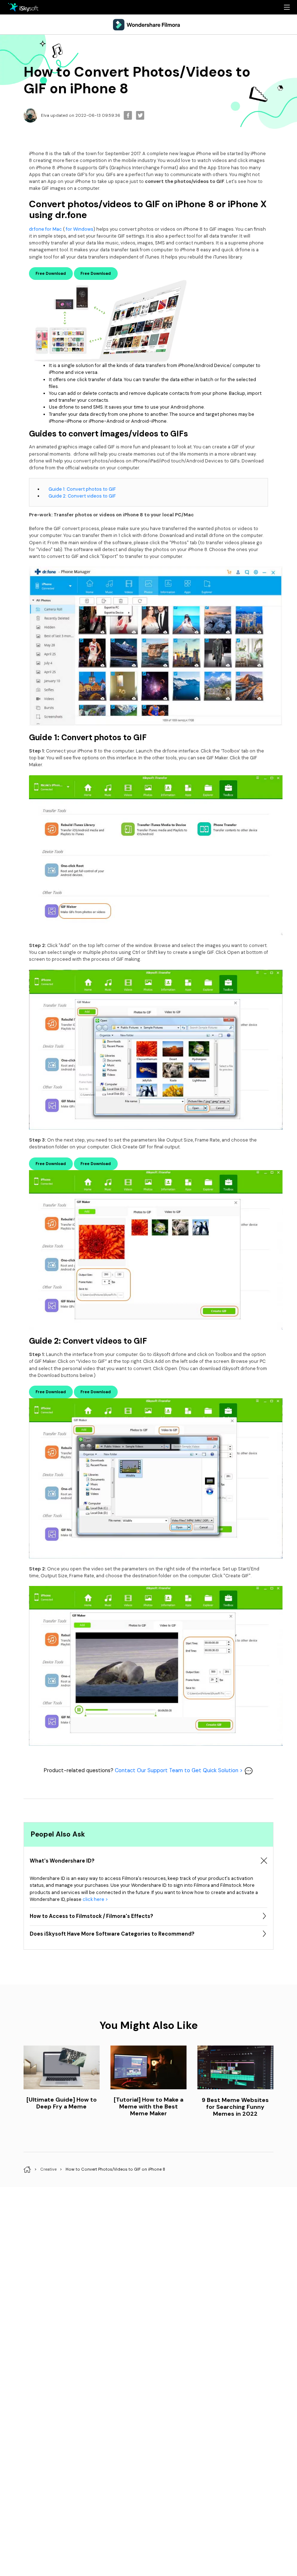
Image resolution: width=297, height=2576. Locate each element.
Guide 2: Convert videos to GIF (82, 496)
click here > (95, 1899)
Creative (48, 2169)
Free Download (51, 273)
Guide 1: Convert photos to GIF (82, 489)
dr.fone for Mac (45, 229)
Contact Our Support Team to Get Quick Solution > (179, 1770)
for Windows (79, 229)
